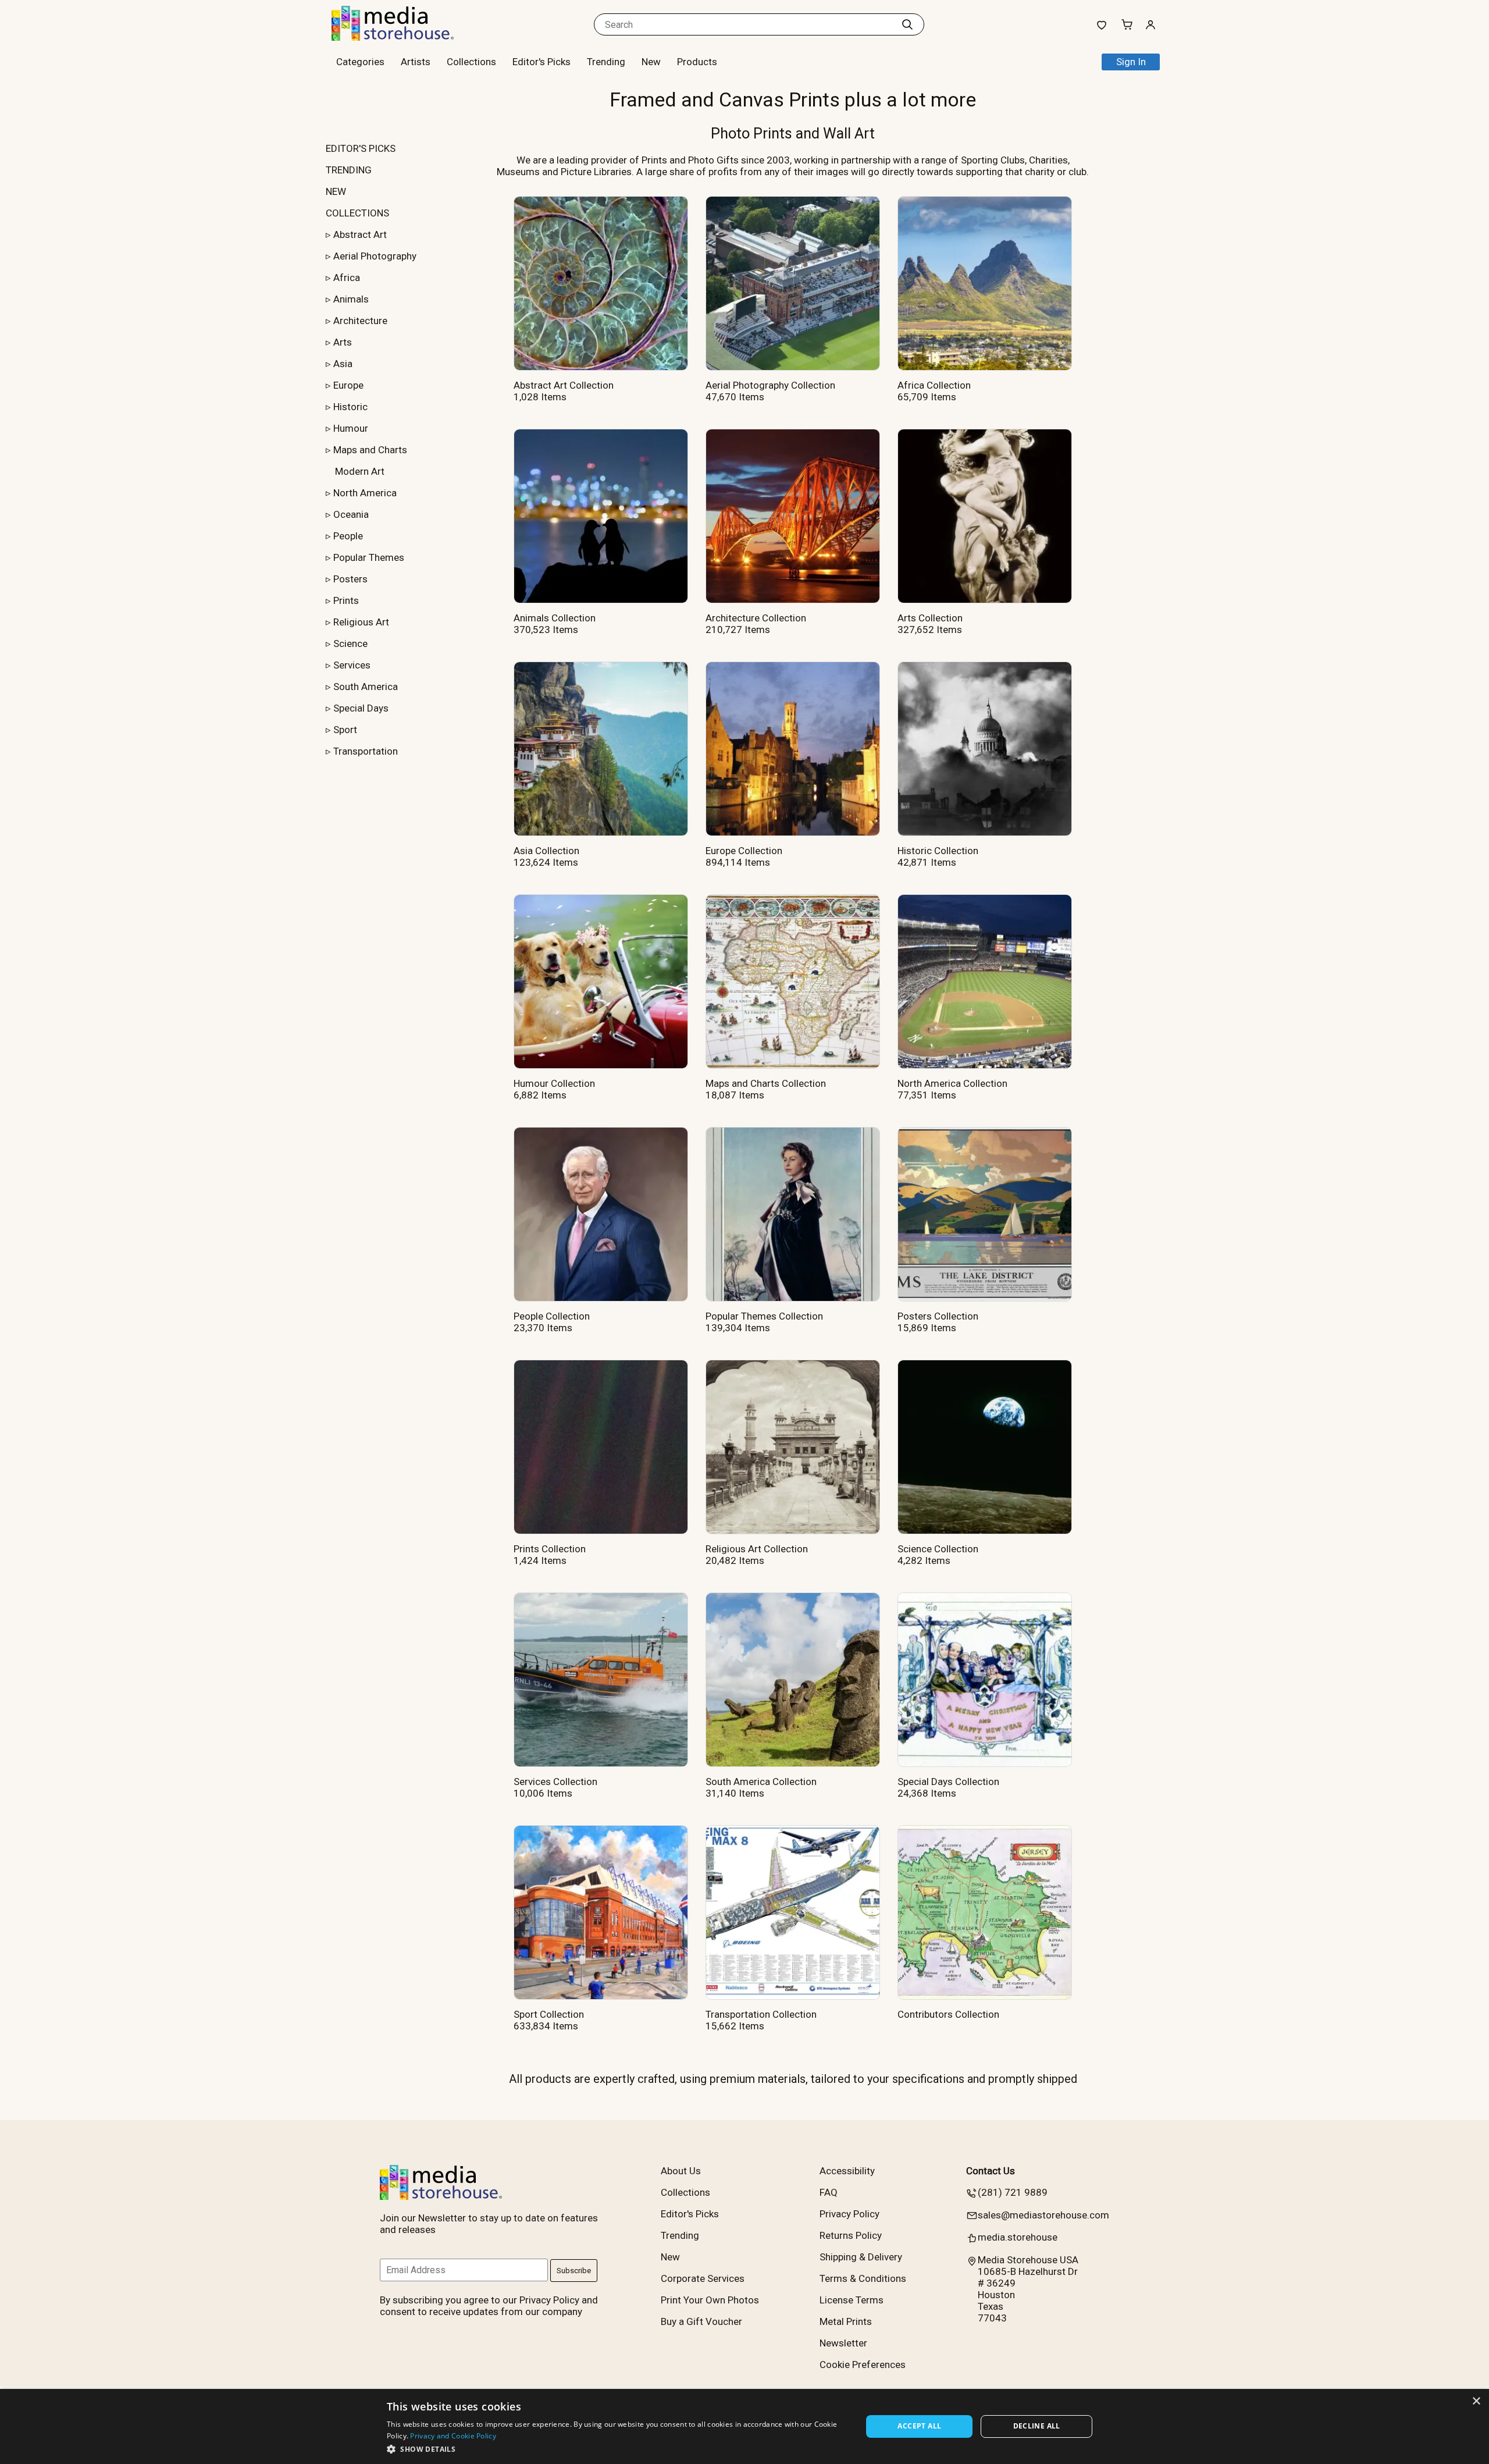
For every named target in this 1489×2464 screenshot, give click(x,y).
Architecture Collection (756, 618)
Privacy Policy (849, 2214)
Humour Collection (554, 1083)
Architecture (360, 321)
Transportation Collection (761, 2014)
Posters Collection (938, 1316)
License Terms (852, 2300)
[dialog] (744, 2426)
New (651, 62)
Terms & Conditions (863, 2278)
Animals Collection (555, 618)
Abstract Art (360, 234)
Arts (343, 342)
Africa (347, 278)
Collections (471, 62)
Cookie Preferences (863, 2365)
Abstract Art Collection (564, 385)
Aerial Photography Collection (770, 385)
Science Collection (938, 1549)
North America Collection (952, 1083)
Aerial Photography (375, 256)
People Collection (552, 1316)
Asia (343, 364)
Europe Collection (744, 851)
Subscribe (574, 2271)
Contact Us (991, 2171)
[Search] (907, 24)
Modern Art (360, 471)
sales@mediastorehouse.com (1043, 2215)
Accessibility (847, 2171)
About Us (681, 2171)
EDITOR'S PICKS (361, 148)
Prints (346, 600)
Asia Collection (546, 851)
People (348, 536)
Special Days (361, 708)
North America (365, 493)
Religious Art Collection (757, 1549)
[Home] (404, 37)
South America (366, 687)
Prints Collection (550, 1549)
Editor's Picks (542, 62)
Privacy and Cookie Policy (453, 2436)
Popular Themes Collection (764, 1316)
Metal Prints (846, 2321)
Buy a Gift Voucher (701, 2321)
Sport (345, 730)
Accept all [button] (919, 2426)
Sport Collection (549, 2014)
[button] (617, 2449)
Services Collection (555, 1782)
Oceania (351, 514)
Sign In (1131, 62)
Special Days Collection (948, 1782)
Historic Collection (938, 851)
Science (350, 643)
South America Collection (761, 1782)
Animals (351, 299)
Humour (351, 428)
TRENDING (349, 170)
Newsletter (843, 2343)
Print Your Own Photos (710, 2300)
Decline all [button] (1037, 2426)
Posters (350, 579)
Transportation (366, 751)
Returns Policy (851, 2235)
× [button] (1476, 2401)
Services (352, 665)
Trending (606, 62)
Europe (348, 385)
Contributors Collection (948, 2014)
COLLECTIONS (357, 213)
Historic (350, 407)
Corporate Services (703, 2278)
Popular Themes (369, 557)
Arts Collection (930, 618)
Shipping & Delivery (861, 2257)
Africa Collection (934, 385)
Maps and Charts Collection (766, 1083)
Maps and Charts (370, 450)
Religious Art (361, 622)
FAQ (829, 2192)
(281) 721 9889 (1013, 2192)
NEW (336, 191)
